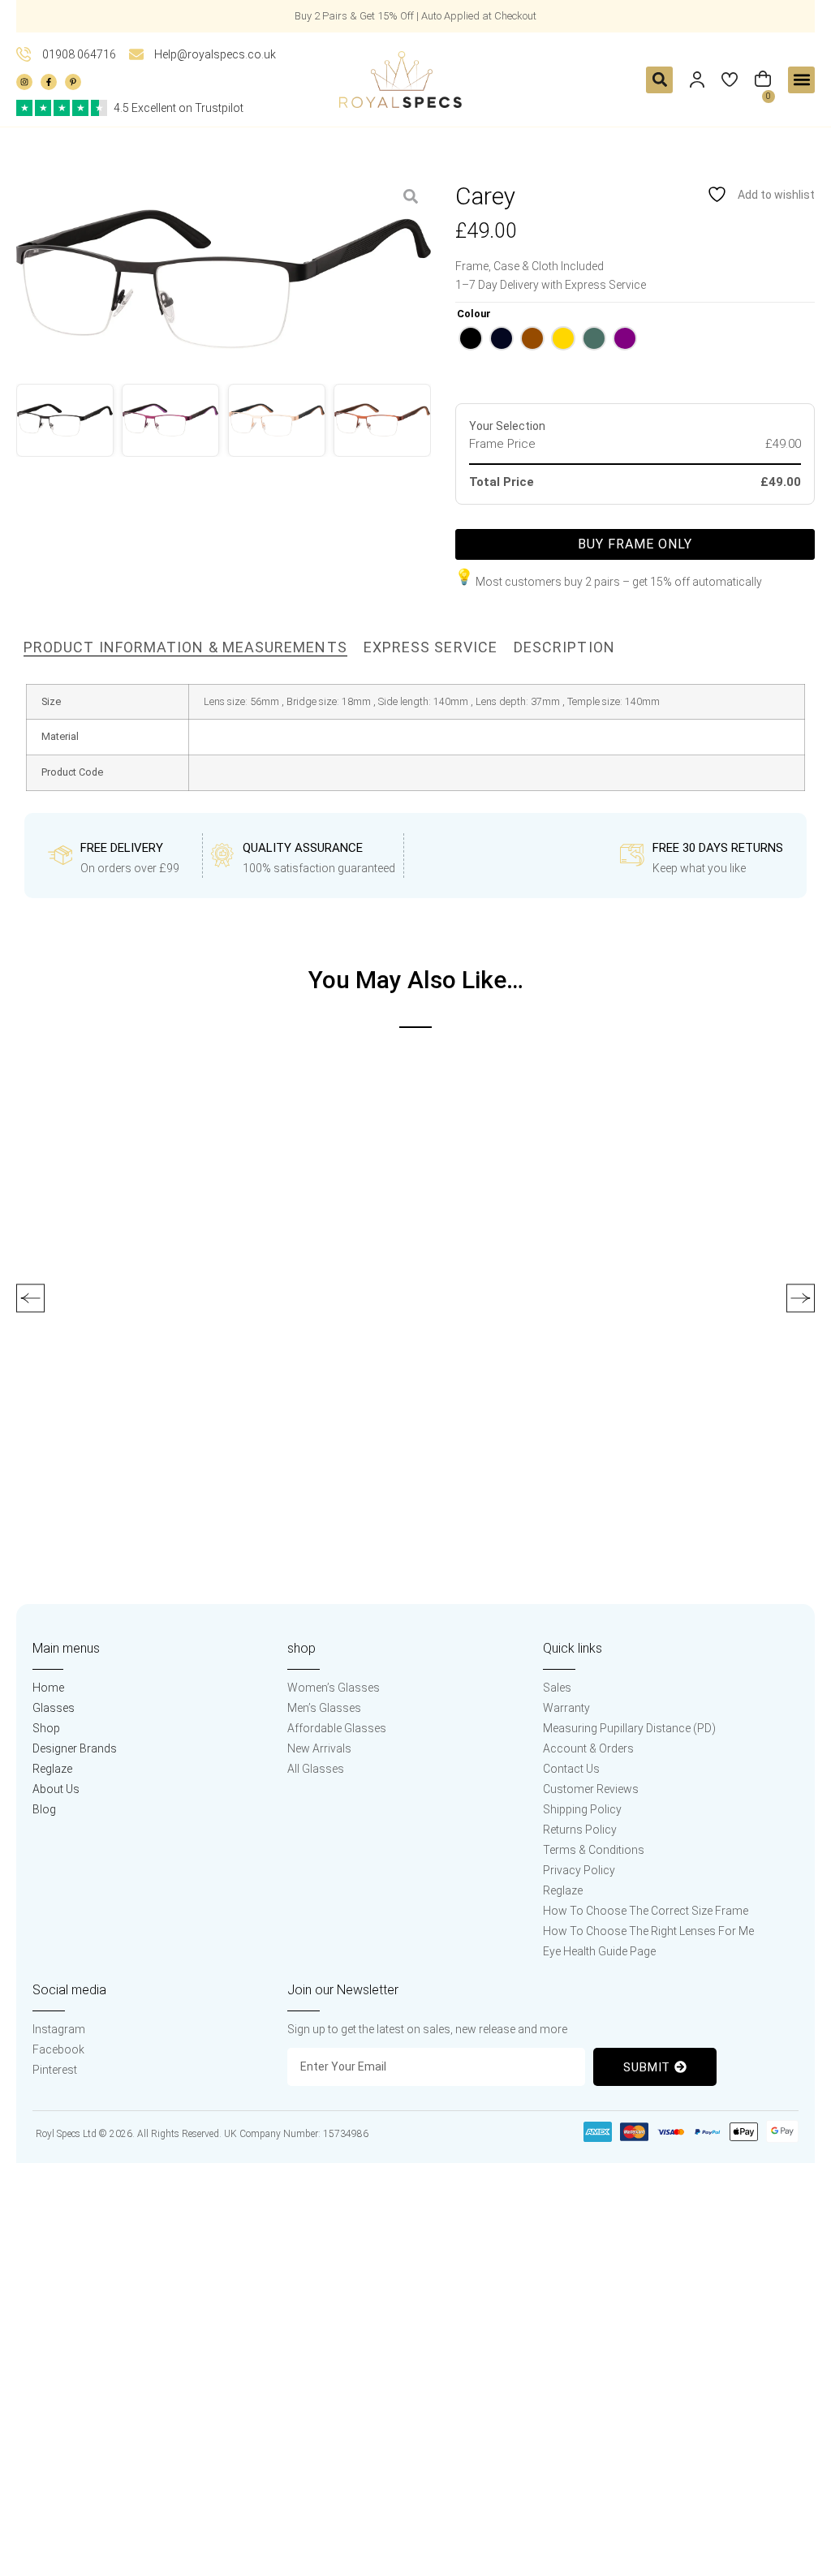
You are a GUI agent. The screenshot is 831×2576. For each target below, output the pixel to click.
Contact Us (571, 1769)
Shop (46, 1728)
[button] (659, 80)
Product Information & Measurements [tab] (185, 647)
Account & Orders (588, 1748)
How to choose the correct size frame (646, 1911)
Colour (474, 314)
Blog (44, 1809)
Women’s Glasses (334, 1688)
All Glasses (316, 1769)
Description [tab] (564, 647)
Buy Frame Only (635, 544)
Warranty (566, 1708)
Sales (557, 1688)
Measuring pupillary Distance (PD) (629, 1728)
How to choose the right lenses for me (648, 1931)
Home (48, 1688)
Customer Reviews (591, 1789)
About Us (56, 1789)
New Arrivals (319, 1748)
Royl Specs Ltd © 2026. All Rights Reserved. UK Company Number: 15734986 (202, 2134)
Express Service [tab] (431, 647)
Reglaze (52, 1769)
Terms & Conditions (594, 1850)
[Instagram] (24, 82)
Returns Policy (580, 1830)
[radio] (471, 338)
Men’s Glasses (324, 1708)
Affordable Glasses (337, 1728)
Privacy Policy (579, 1870)
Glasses (54, 1708)
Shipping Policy (582, 1809)
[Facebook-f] (49, 82)
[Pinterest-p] (73, 82)
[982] (224, 280)
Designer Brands (75, 1748)
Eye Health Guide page (599, 1951)
